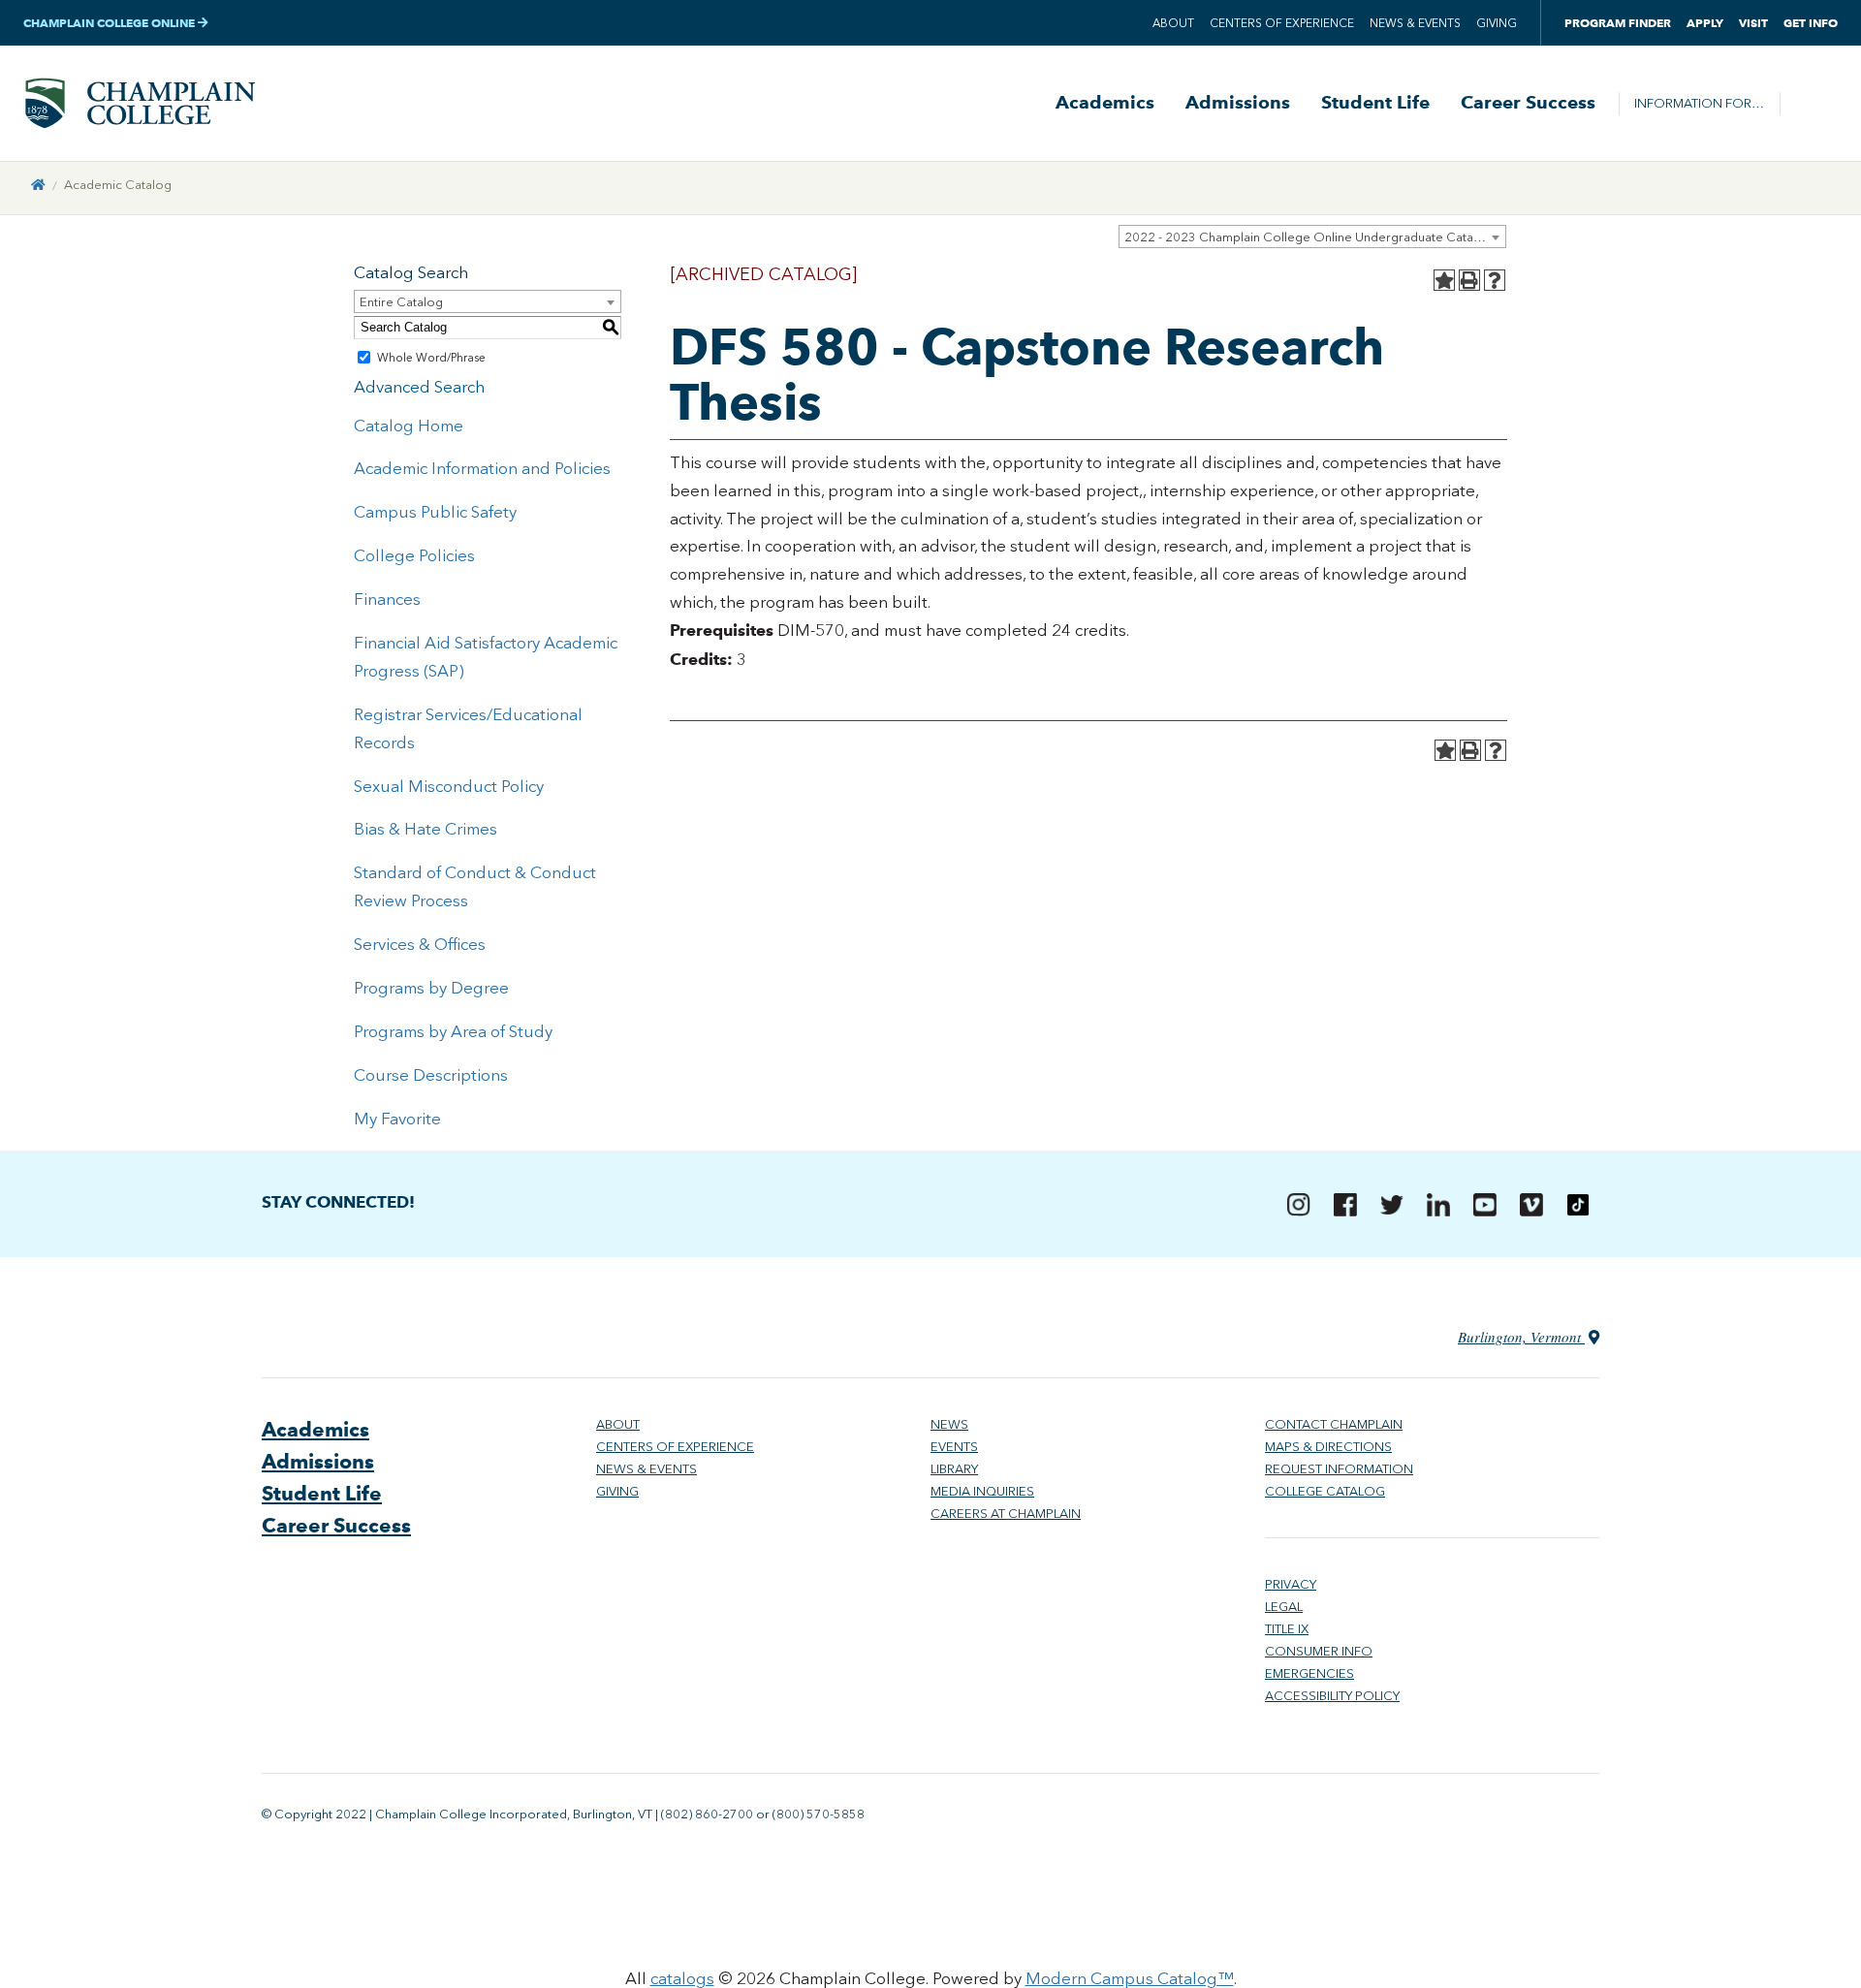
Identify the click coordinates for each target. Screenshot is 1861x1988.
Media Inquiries (982, 1491)
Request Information (1339, 1469)
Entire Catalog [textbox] (401, 302)
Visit (1753, 23)
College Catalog (1325, 1491)
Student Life (1375, 103)
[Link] (38, 185)
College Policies (414, 555)
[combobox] (1312, 237)
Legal (1284, 1607)
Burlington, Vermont (1521, 1337)
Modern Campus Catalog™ (1130, 1978)
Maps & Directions (1328, 1447)
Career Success (1528, 103)
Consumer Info (1319, 1651)
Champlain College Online (110, 23)
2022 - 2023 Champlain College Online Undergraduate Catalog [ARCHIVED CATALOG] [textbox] (1315, 237)
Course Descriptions (431, 1075)
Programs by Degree (431, 988)
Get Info (1811, 23)
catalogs (682, 1978)
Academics (1105, 103)
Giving (1497, 23)
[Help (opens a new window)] (1495, 280)
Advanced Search (419, 387)
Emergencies (1309, 1673)
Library (954, 1469)
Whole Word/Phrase (431, 358)
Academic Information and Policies (482, 468)
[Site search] (1809, 104)
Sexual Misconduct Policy (449, 786)
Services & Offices (420, 944)
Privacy (1291, 1584)
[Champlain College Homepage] (140, 103)
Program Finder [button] (1618, 23)
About (1173, 23)
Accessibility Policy (1332, 1696)
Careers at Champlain (1006, 1514)
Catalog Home (409, 426)
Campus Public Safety (435, 512)
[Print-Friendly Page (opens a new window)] (1469, 280)
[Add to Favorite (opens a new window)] (1444, 280)
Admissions (1238, 103)
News (949, 1424)
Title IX (1287, 1629)
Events (954, 1447)
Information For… (1699, 103)
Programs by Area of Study (453, 1031)
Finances (387, 599)
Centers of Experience (1282, 23)
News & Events (1415, 23)
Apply (1705, 23)
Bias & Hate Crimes (426, 829)
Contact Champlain (1334, 1424)
